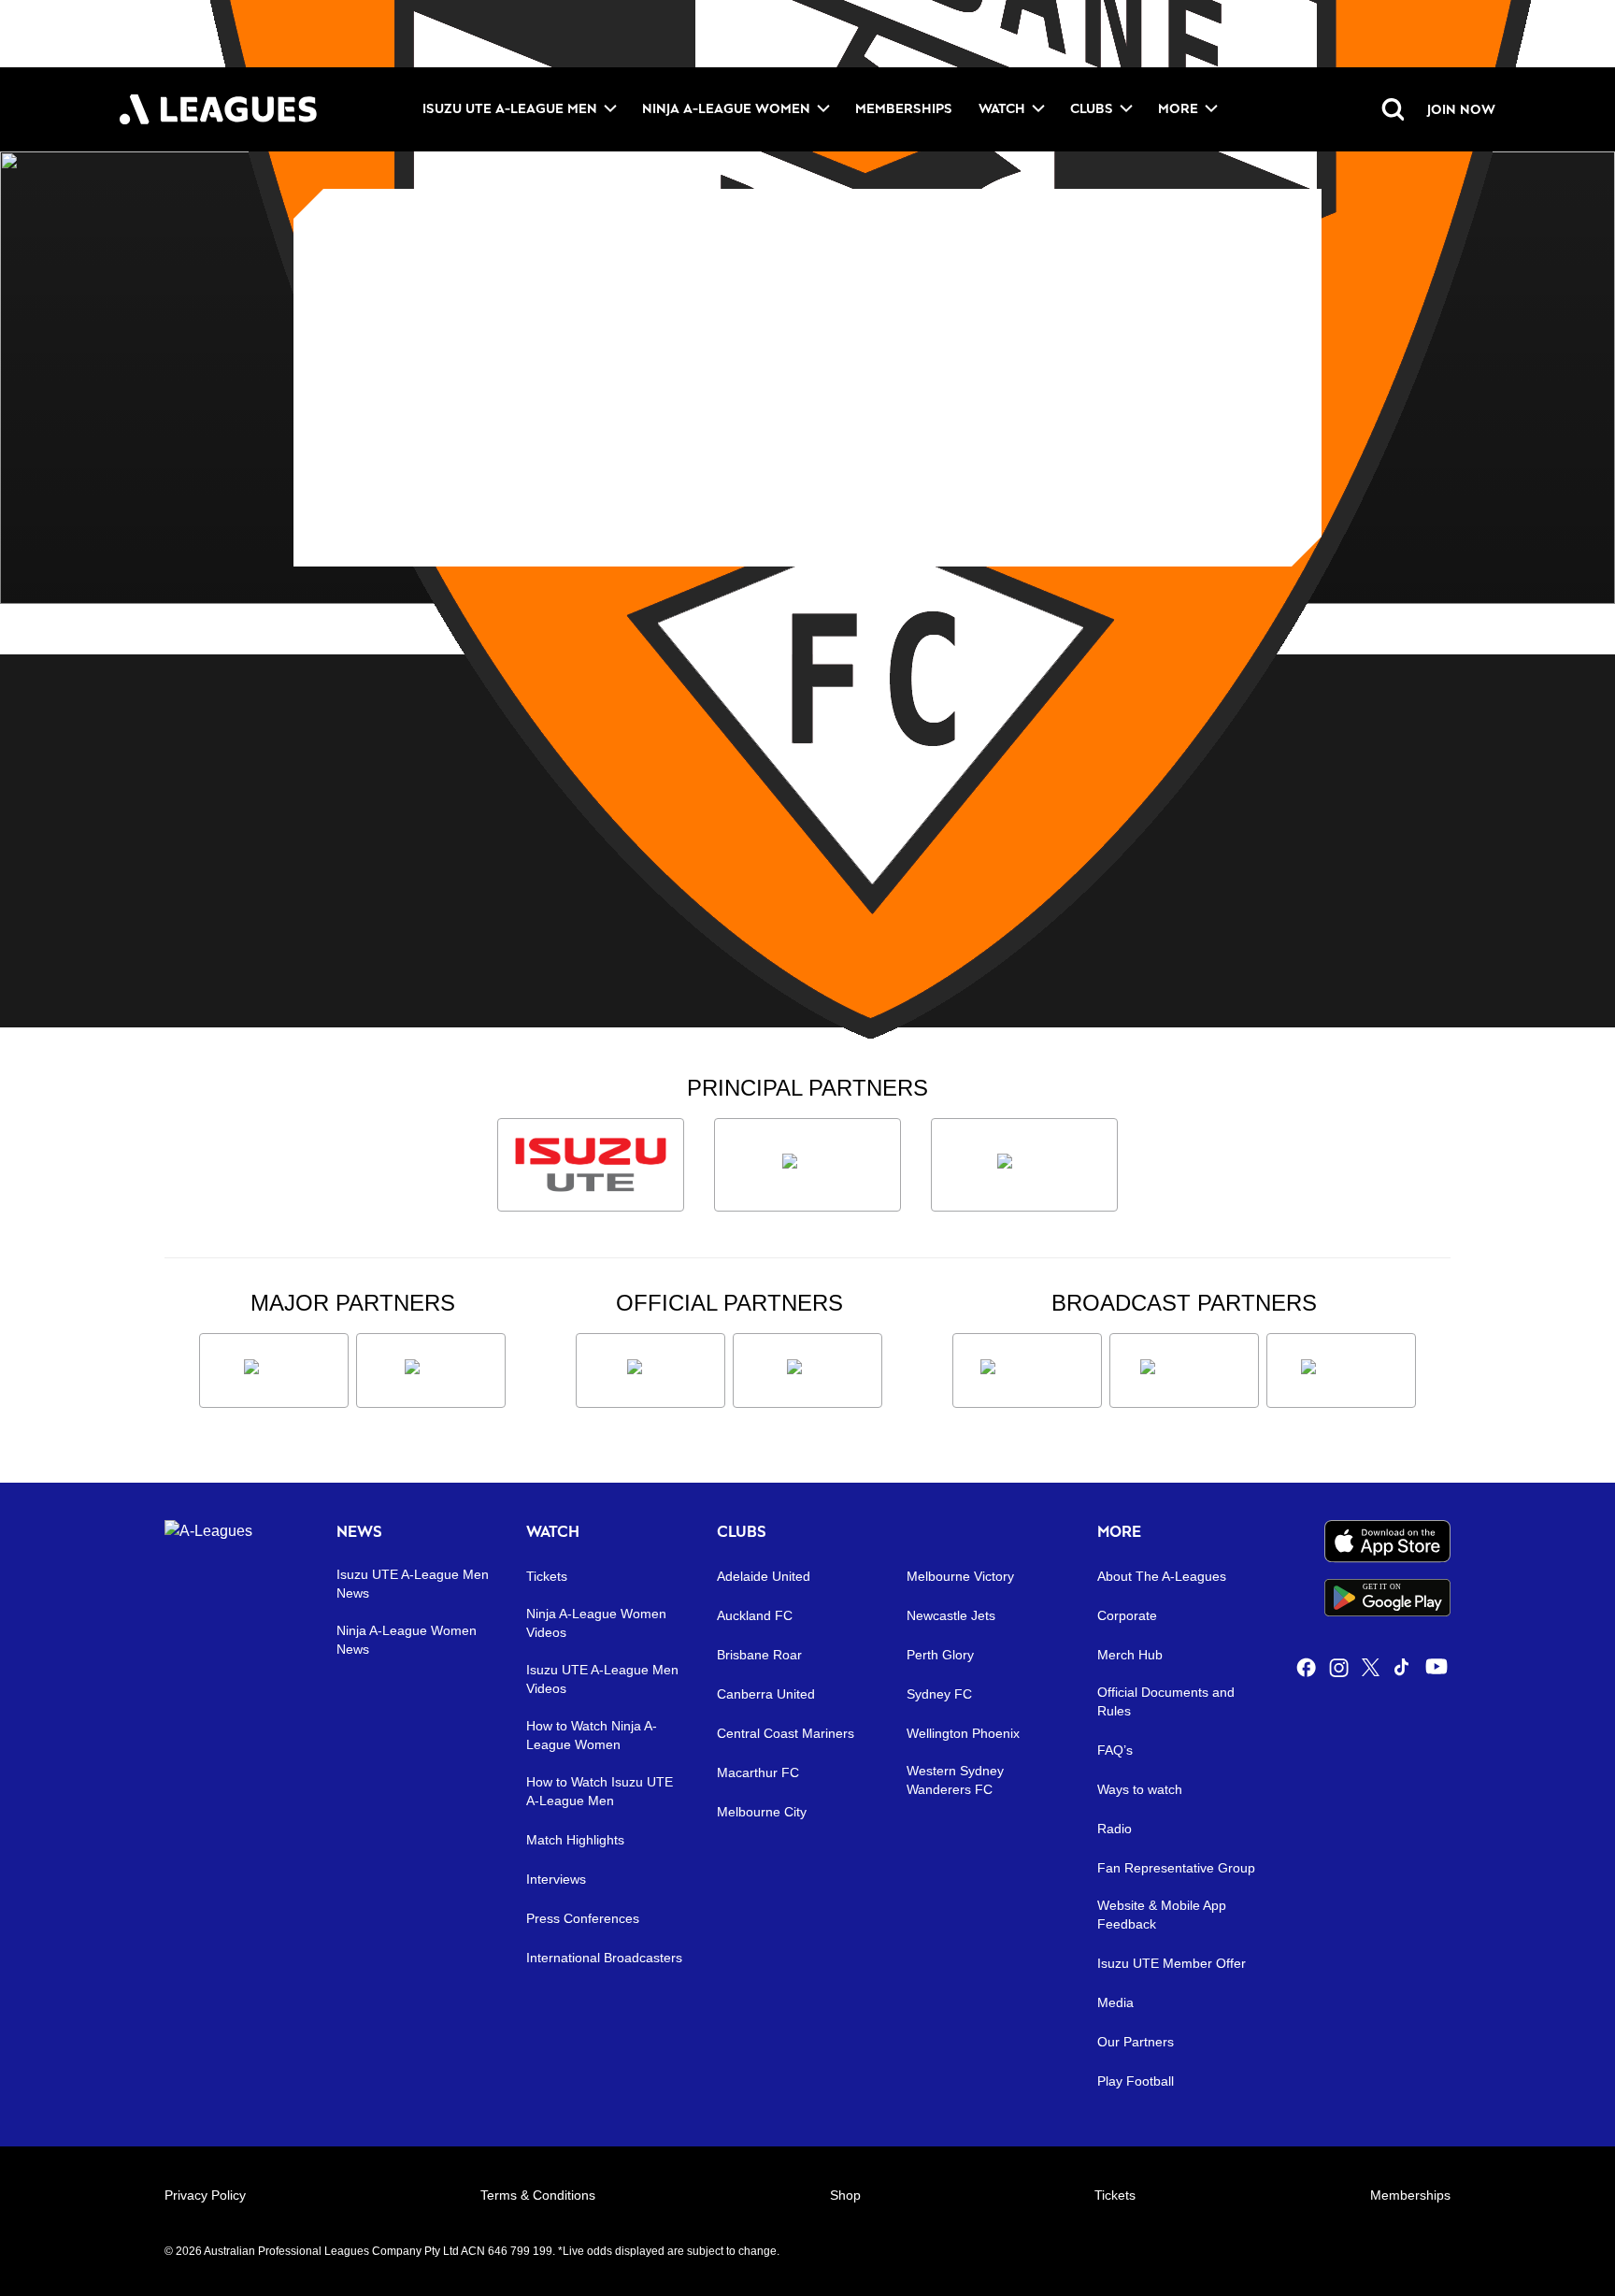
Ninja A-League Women (726, 108)
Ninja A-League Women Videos (596, 1623)
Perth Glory (940, 1655)
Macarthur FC (758, 1772)
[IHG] (807, 1370)
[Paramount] (1184, 1370)
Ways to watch (1140, 1789)
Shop (845, 2195)
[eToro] (431, 1370)
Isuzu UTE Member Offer (1172, 1963)
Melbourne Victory (960, 1576)
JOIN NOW (1461, 109)
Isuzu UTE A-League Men (510, 108)
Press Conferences (583, 1918)
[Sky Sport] (1341, 1370)
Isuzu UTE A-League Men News (413, 1584)
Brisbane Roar (759, 1655)
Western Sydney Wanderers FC (955, 1780)
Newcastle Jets (951, 1615)
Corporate (1127, 1615)
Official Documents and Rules (1166, 1701)
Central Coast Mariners (786, 1733)
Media (1115, 2002)
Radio (1115, 1829)
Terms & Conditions (538, 2195)
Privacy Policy (205, 2195)
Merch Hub (1130, 1655)
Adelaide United (764, 1576)
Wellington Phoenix (963, 1733)
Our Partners (1136, 2042)
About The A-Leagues (1162, 1576)
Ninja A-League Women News (407, 1640)
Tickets (547, 1576)
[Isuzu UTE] (591, 1165)
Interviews (556, 1879)
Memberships (904, 108)
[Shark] (1024, 1165)
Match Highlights (575, 1840)
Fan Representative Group (1176, 1868)
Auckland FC (755, 1615)
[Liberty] (274, 1370)
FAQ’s (1115, 1750)
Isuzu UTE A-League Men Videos (602, 1679)
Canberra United (766, 1694)
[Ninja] (807, 1165)
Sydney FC (939, 1694)
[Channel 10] (1027, 1370)
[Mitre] (650, 1370)
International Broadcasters (604, 1958)
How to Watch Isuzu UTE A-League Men (600, 1791)
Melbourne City (762, 1812)
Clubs (1092, 108)
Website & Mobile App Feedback (1162, 1915)
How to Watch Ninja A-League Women (592, 1735)
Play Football (1136, 2081)
